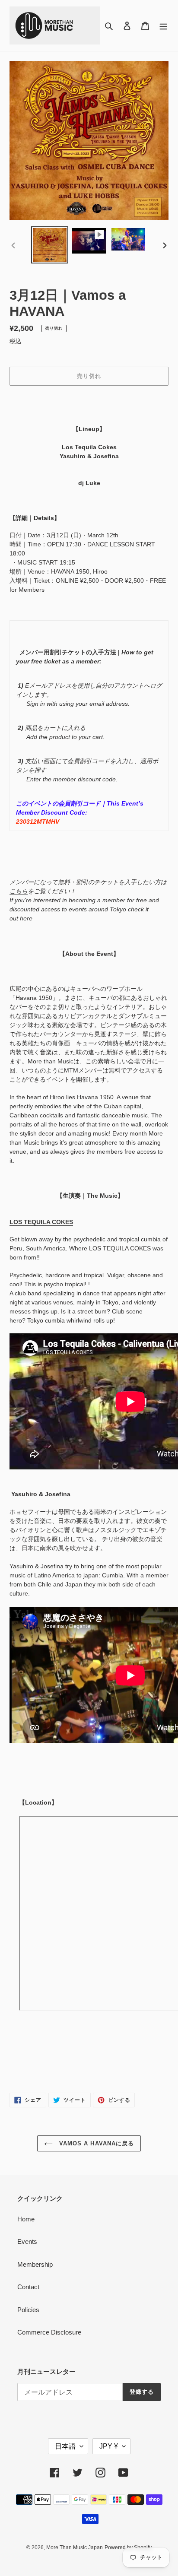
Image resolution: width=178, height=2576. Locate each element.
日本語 (65, 2446)
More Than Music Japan (75, 2547)
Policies (28, 2310)
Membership (35, 2264)
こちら (19, 891)
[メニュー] (163, 26)
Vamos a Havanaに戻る (95, 2143)
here (26, 918)
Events (27, 2241)
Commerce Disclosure (49, 2332)
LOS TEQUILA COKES (41, 1222)
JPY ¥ (109, 2446)
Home (26, 2219)
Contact (28, 2287)
